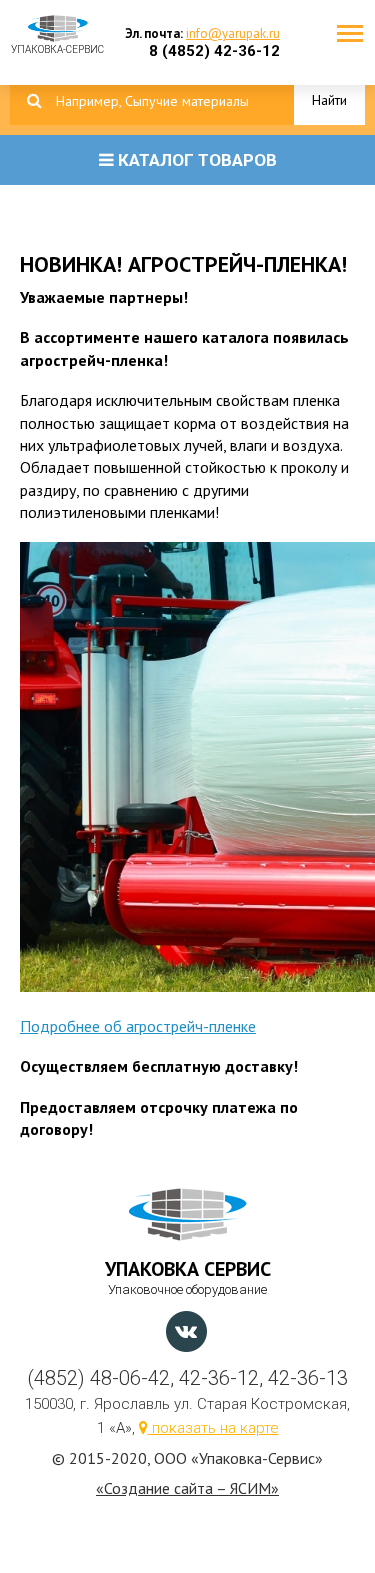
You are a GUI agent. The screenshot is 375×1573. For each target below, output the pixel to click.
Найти (329, 100)
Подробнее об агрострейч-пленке (138, 1026)
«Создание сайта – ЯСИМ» (187, 1488)
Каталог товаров (195, 160)
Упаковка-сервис (57, 44)
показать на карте (213, 1428)
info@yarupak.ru (233, 33)
